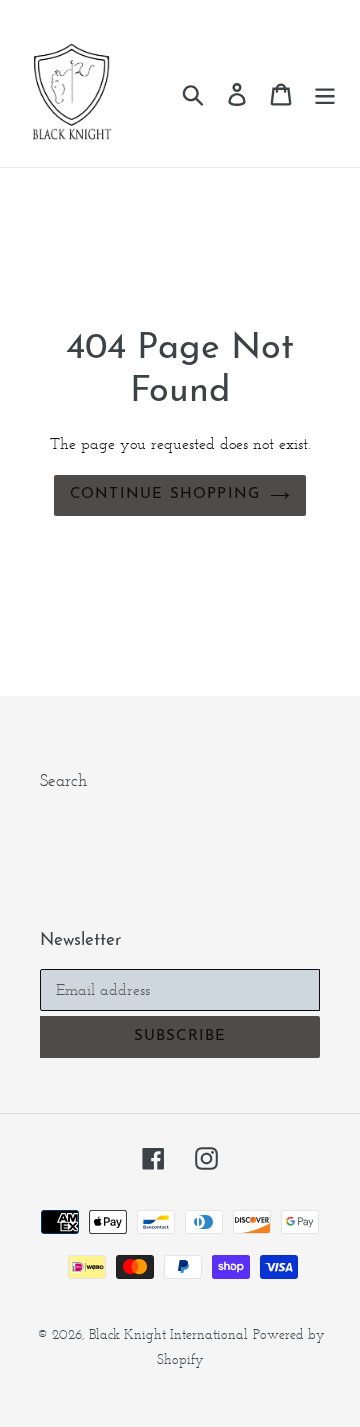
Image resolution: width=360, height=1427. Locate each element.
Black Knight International (168, 1334)
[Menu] (325, 94)
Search (63, 780)
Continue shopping (165, 494)
